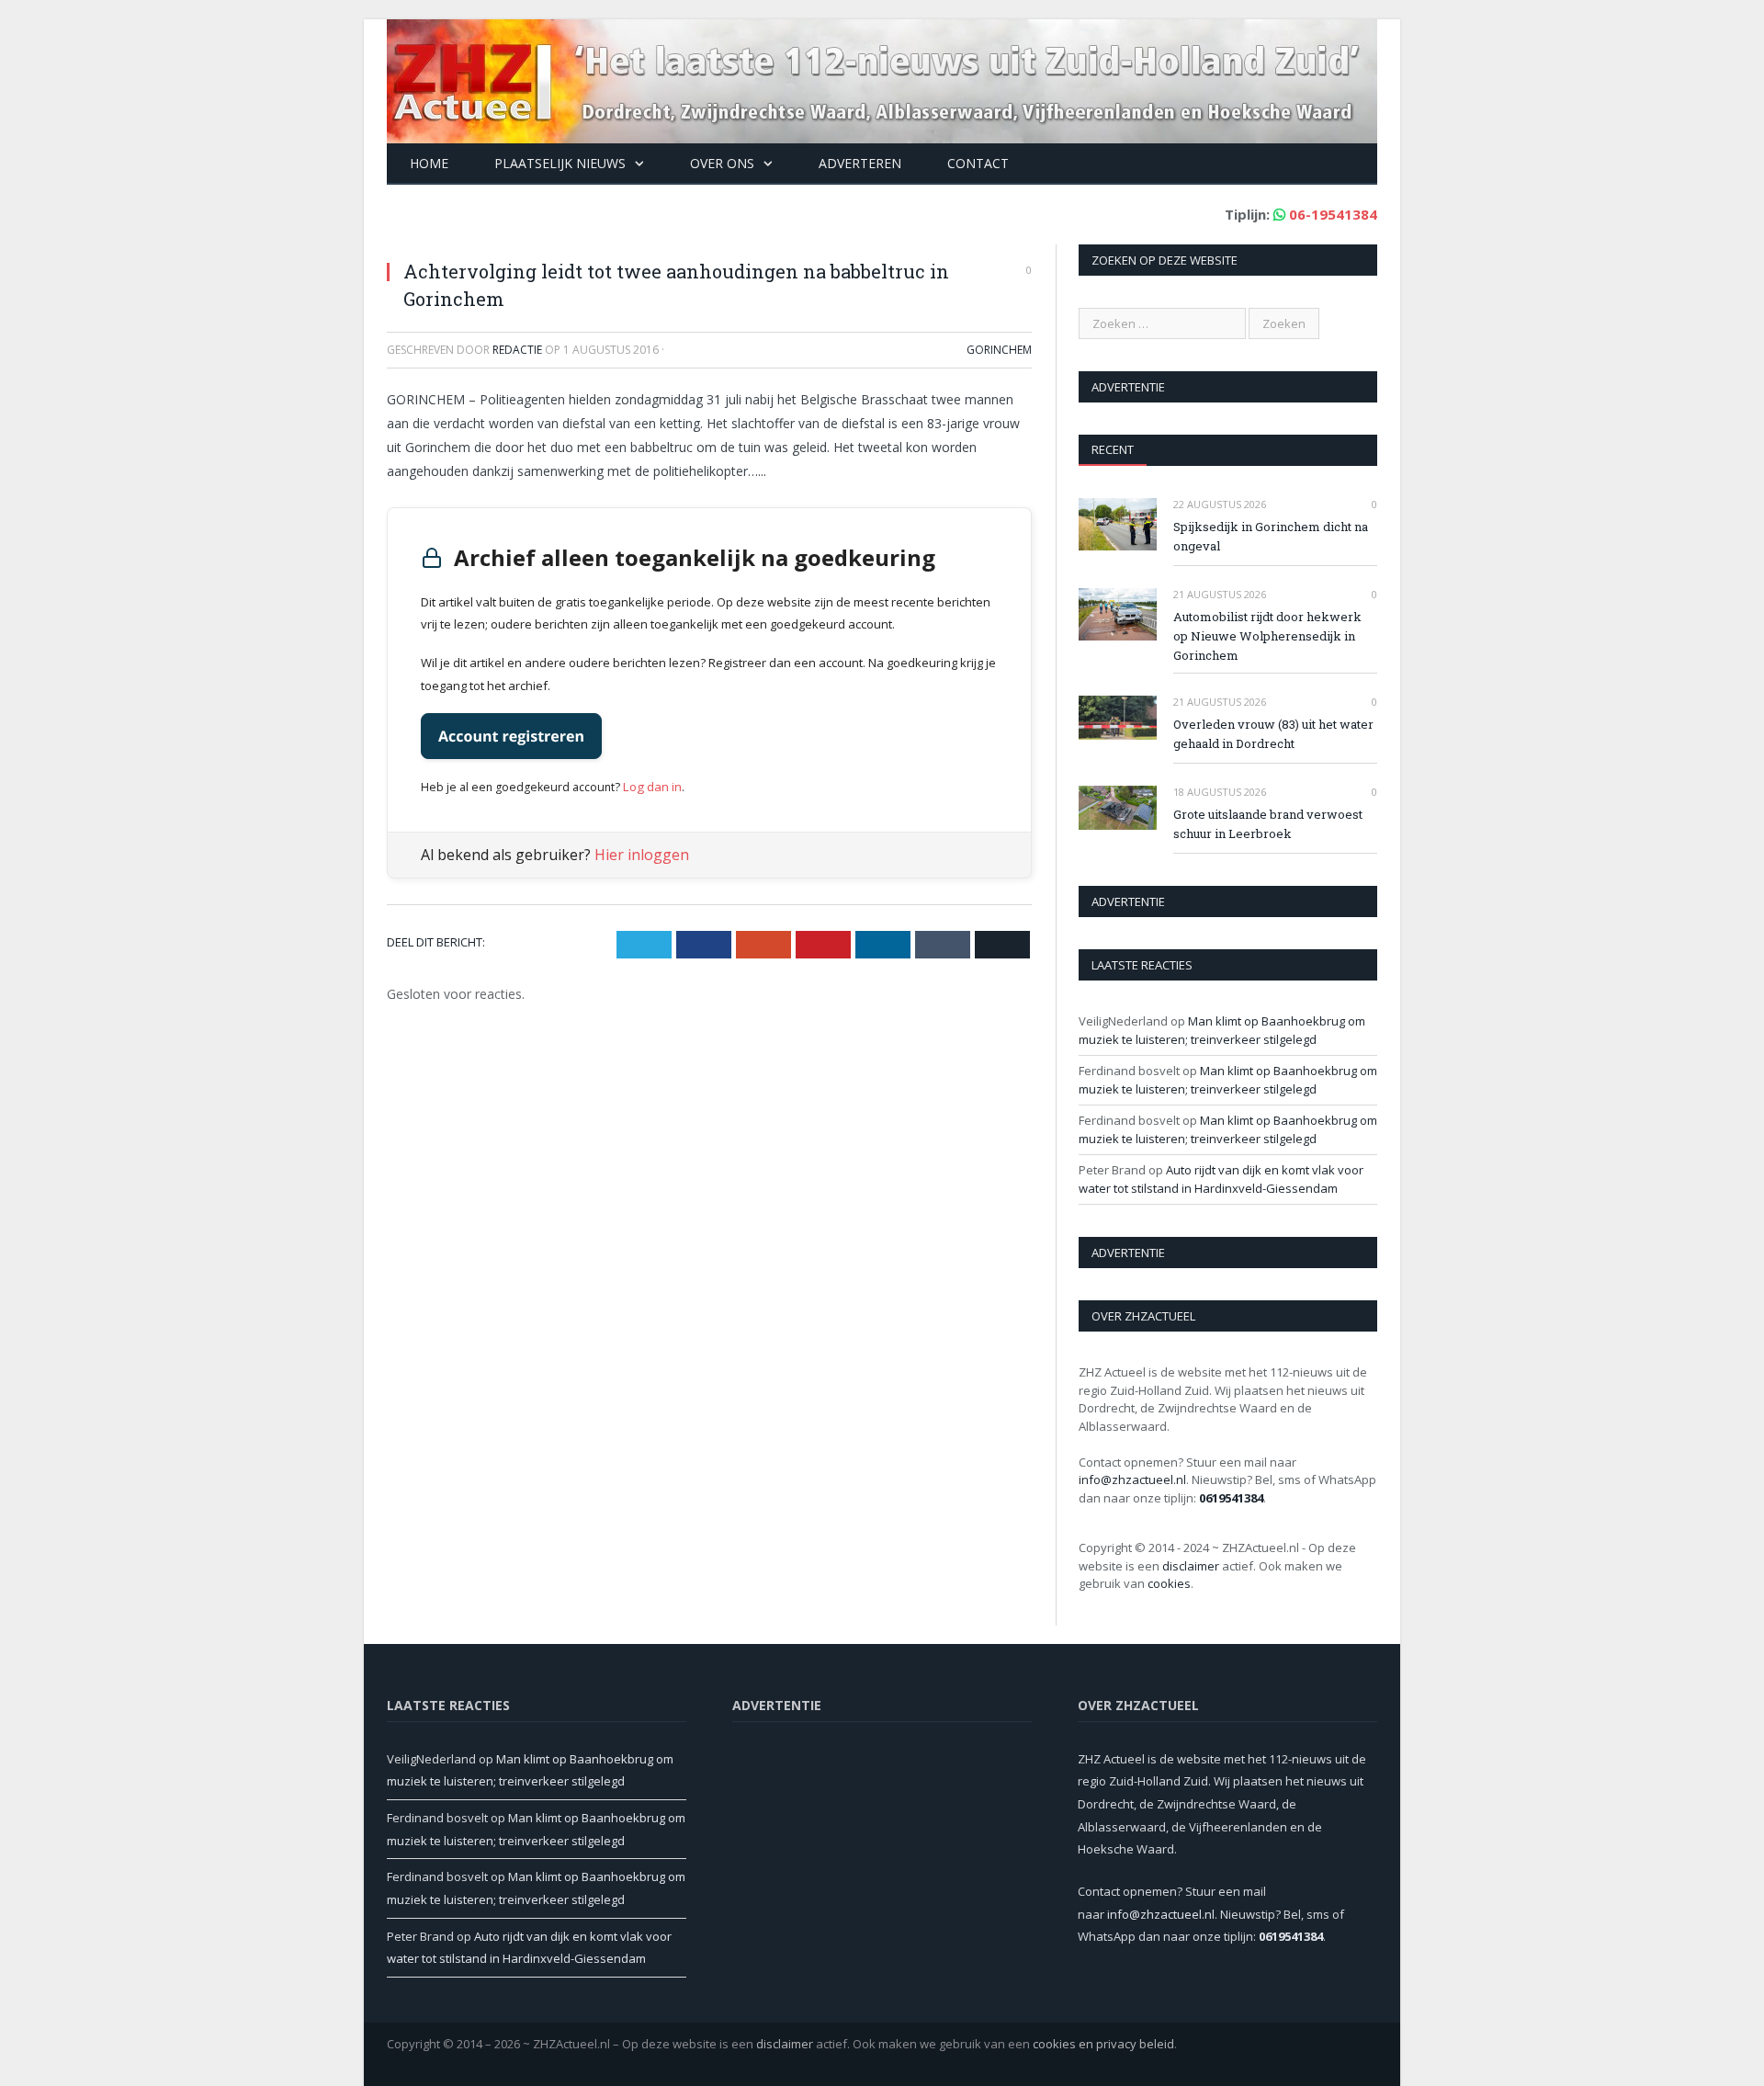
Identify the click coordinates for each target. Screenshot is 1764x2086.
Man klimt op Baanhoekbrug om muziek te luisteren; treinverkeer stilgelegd (1222, 1030)
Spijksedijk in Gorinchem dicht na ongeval (1271, 536)
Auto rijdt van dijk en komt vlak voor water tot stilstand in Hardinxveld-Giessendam (1221, 1179)
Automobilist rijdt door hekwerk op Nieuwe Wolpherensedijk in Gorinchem (1267, 636)
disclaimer (1191, 1566)
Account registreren (511, 736)
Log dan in (650, 785)
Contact (978, 163)
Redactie (517, 350)
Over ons (722, 163)
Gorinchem (999, 350)
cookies (1169, 1583)
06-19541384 (1333, 214)
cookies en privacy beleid (1103, 2044)
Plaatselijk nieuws (560, 163)
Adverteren (860, 163)
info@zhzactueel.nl (1132, 1479)
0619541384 (1231, 1498)
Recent (1113, 449)
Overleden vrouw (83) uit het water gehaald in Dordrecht (1273, 734)
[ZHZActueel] (882, 77)
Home (429, 163)
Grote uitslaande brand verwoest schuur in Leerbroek (1268, 824)
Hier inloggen (642, 853)
